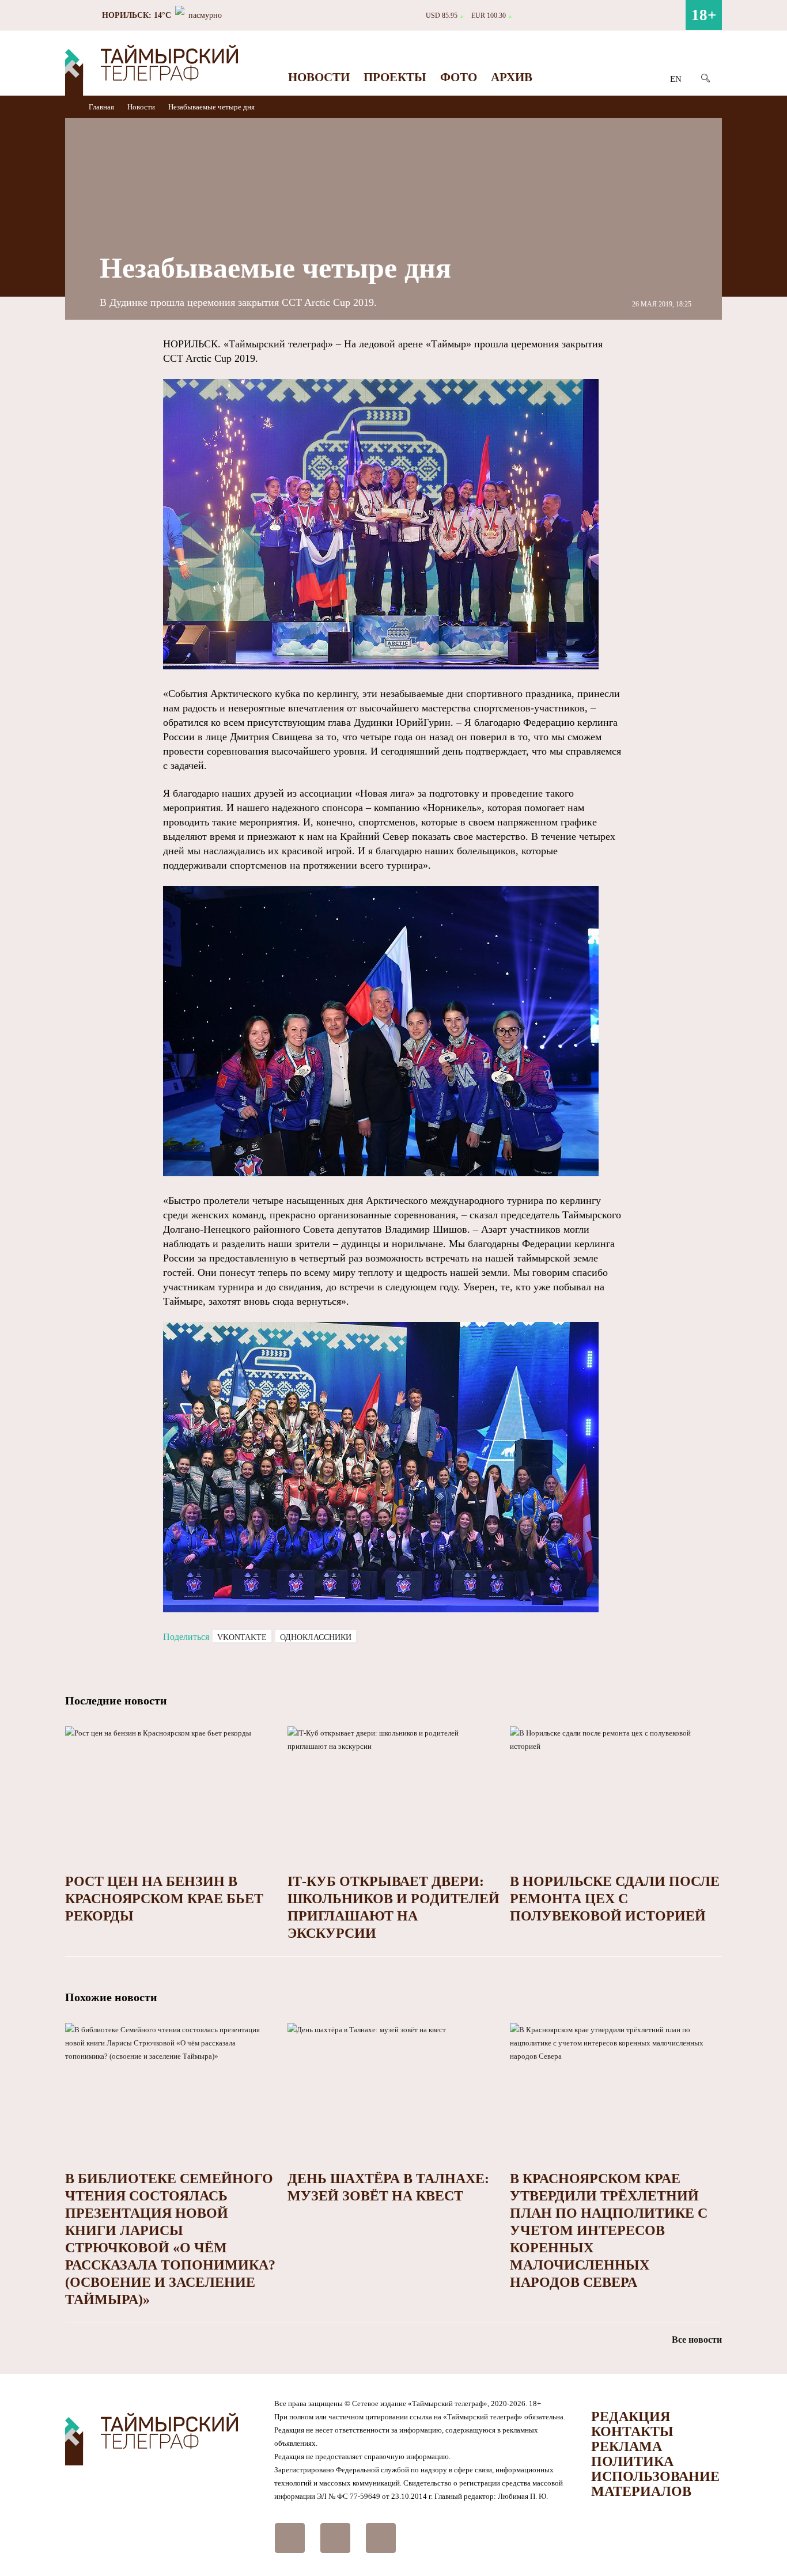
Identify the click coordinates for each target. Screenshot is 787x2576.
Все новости (697, 2340)
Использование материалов (655, 2484)
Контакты (632, 2431)
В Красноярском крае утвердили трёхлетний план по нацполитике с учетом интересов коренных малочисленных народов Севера (609, 2230)
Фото (459, 77)
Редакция (631, 2416)
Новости (319, 77)
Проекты (395, 77)
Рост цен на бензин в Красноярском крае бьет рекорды (164, 1899)
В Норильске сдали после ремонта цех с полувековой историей (615, 1899)
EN (676, 79)
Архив (512, 77)
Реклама (627, 2446)
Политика (632, 2461)
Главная (102, 107)
